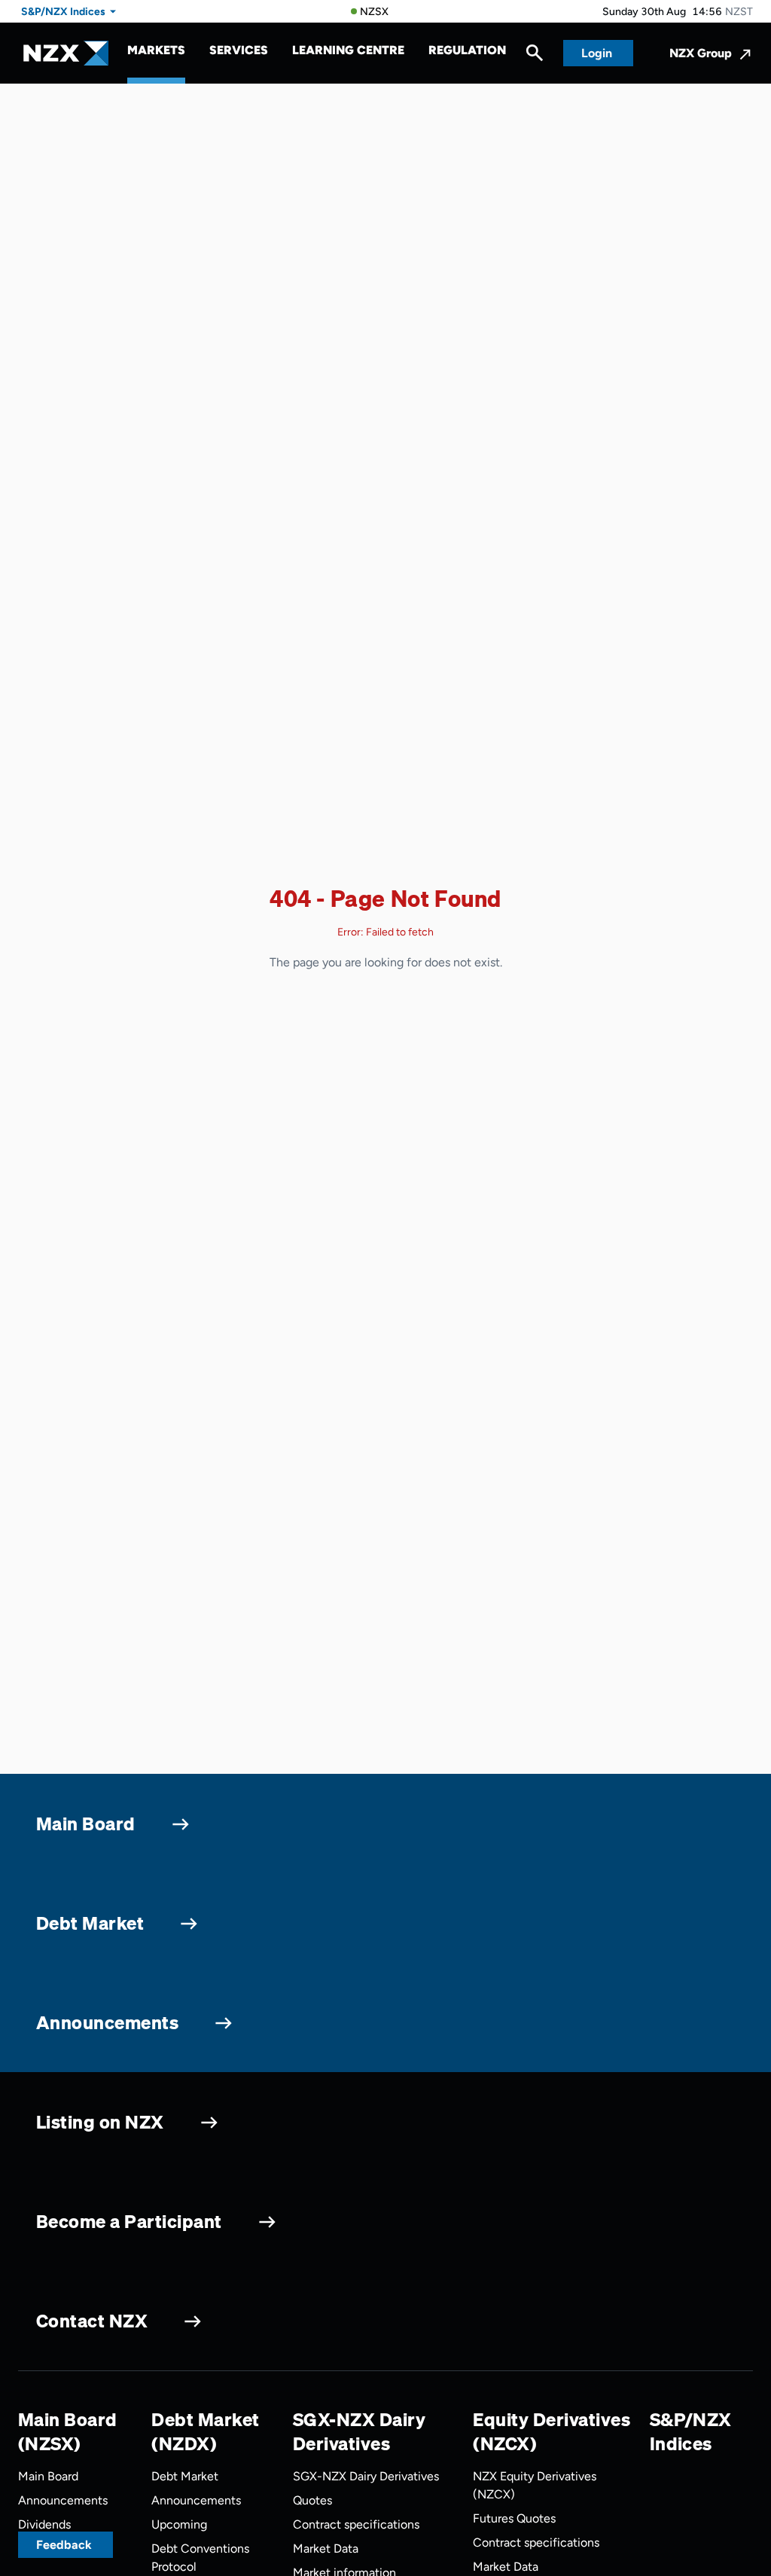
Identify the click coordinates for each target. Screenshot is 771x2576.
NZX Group (701, 53)
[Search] (535, 56)
